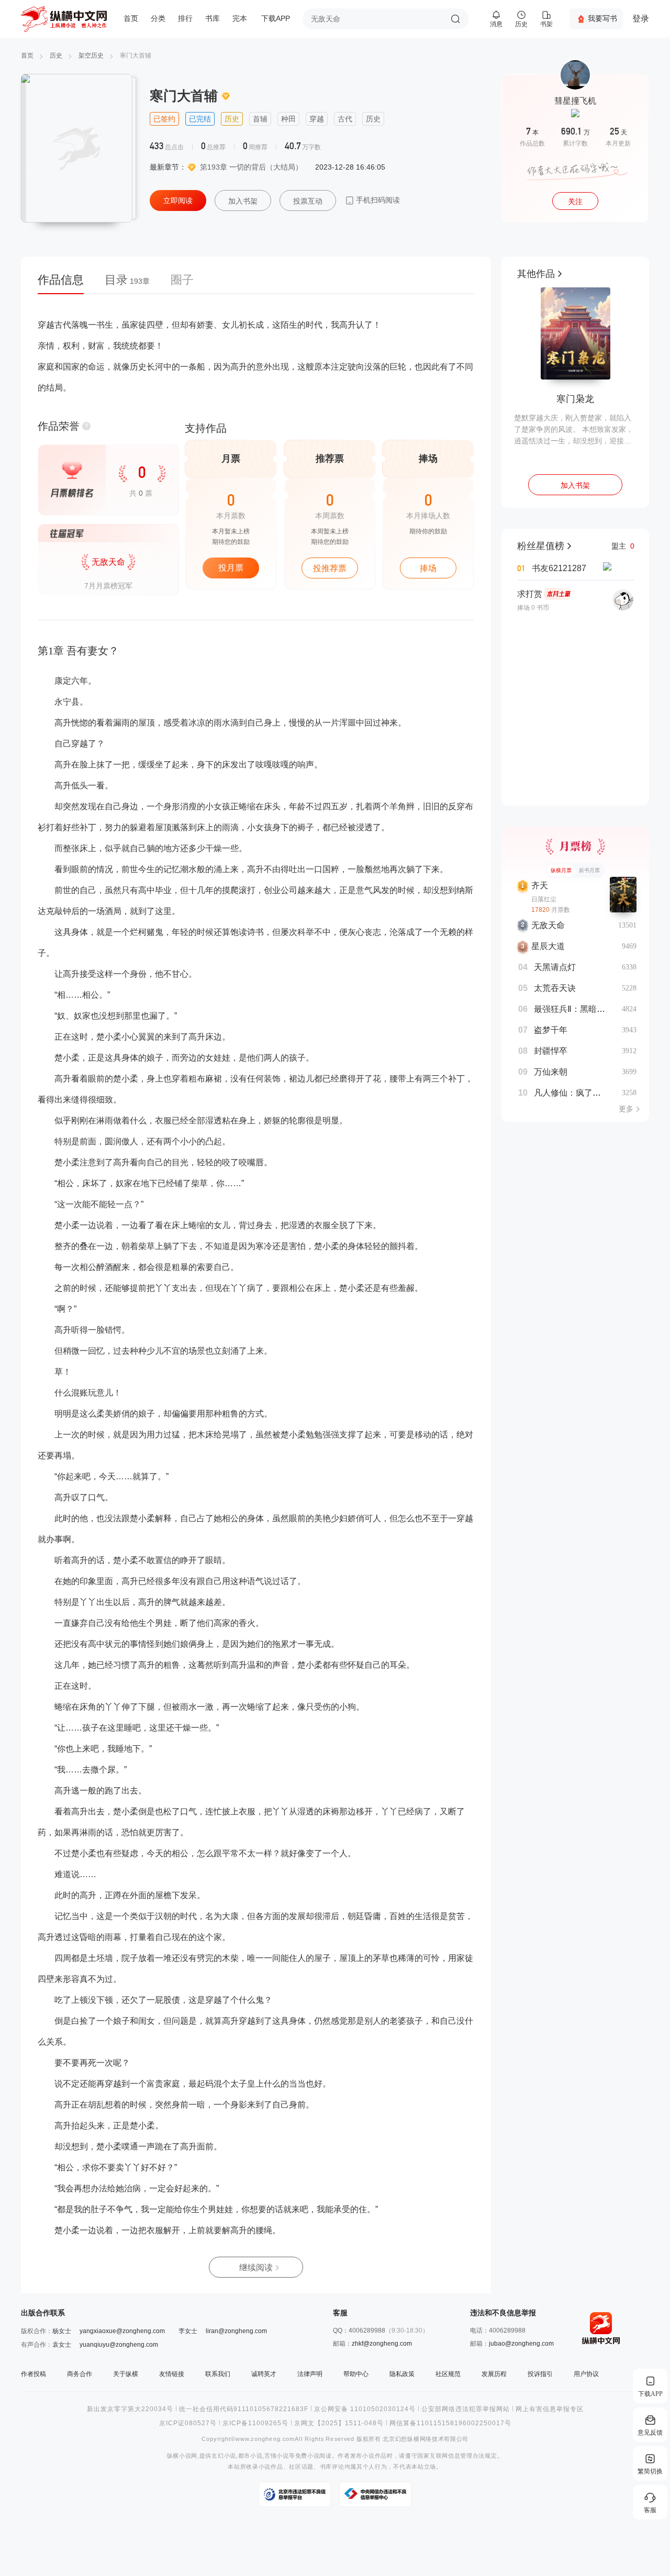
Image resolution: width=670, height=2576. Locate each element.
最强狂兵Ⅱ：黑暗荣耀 (574, 1009)
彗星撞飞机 (575, 101)
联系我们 (218, 2374)
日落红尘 (544, 899)
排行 (185, 19)
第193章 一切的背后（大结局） (251, 167)
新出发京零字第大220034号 (130, 2409)
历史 (56, 55)
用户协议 (586, 2374)
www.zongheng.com (265, 2439)
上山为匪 (575, 399)
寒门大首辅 (136, 55)
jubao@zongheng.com (521, 2344)
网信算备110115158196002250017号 (450, 2423)
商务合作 (80, 2374)
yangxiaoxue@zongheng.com (122, 2331)
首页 (131, 19)
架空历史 (91, 55)
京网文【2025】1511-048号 (339, 2423)
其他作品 (536, 274)
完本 (240, 19)
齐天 (540, 885)
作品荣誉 (59, 426)
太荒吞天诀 (555, 988)
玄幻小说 (224, 2456)
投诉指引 (540, 2374)
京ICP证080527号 (188, 2423)
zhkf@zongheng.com (382, 2344)
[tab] (66, 283)
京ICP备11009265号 (255, 2423)
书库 (213, 19)
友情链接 (172, 2374)
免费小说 (308, 2456)
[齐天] (623, 895)
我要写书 (602, 18)
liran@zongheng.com (236, 2331)
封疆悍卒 (551, 1051)
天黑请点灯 (555, 967)
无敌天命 (548, 925)
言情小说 (277, 2456)
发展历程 (494, 2374)
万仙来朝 (551, 1072)
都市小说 (250, 2456)
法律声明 (310, 2374)
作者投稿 (33, 2374)
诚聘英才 (264, 2374)
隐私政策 (402, 2374)
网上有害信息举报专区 (550, 2409)
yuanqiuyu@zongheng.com (119, 2345)
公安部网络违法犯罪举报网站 (466, 2409)
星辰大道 (548, 946)
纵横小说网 (182, 2456)
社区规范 (448, 2374)
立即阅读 (178, 200)
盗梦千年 (551, 1030)
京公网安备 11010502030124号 (365, 2409)
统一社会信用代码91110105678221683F (244, 2409)
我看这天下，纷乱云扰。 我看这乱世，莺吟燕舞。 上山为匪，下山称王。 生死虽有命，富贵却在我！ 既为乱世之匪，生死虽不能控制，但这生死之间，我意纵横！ (575, 430)
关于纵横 (126, 2374)
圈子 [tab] (182, 280)
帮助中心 (356, 2374)
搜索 (455, 19)
